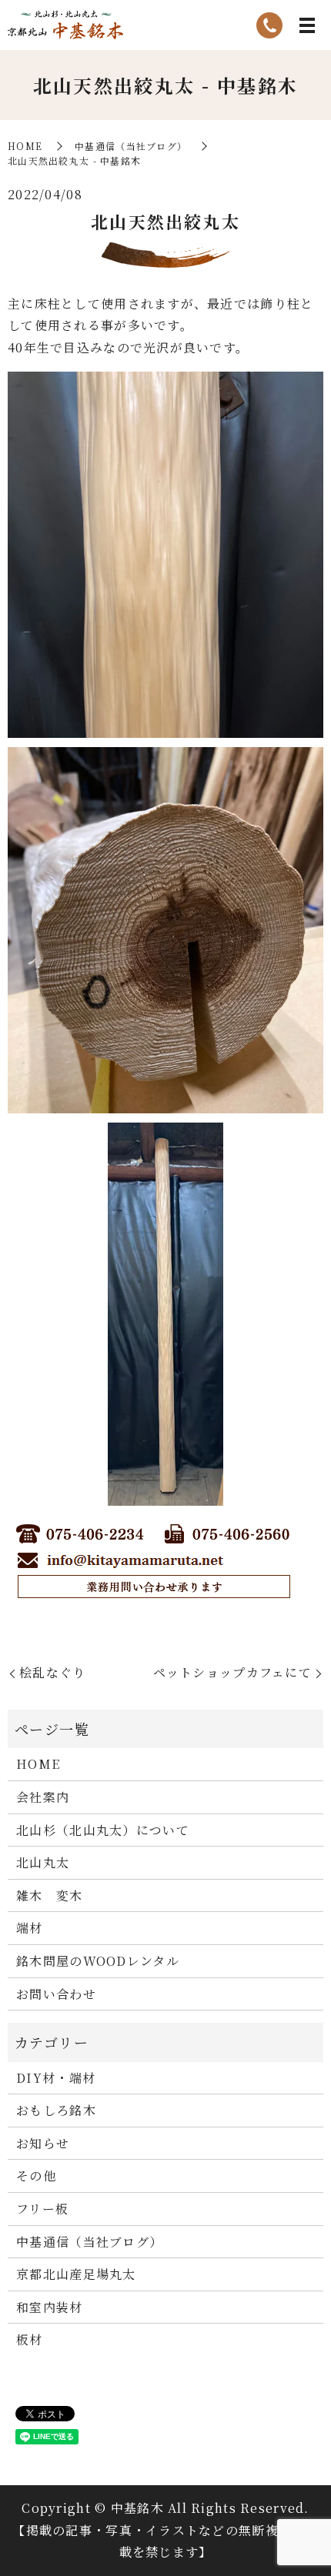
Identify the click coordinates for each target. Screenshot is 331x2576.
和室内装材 (49, 2307)
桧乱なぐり (52, 1672)
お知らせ (43, 2143)
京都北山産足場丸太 (76, 2274)
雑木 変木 (49, 1895)
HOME (25, 146)
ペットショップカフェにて (232, 1672)
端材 (30, 1928)
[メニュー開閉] (307, 25)
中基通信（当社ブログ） (131, 146)
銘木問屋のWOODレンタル (98, 1961)
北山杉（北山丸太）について (103, 1830)
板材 (30, 2339)
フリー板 (42, 2209)
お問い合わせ (56, 1994)
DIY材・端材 (56, 2078)
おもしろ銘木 (56, 2110)
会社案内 (43, 1797)
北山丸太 (43, 1862)
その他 (36, 2176)
